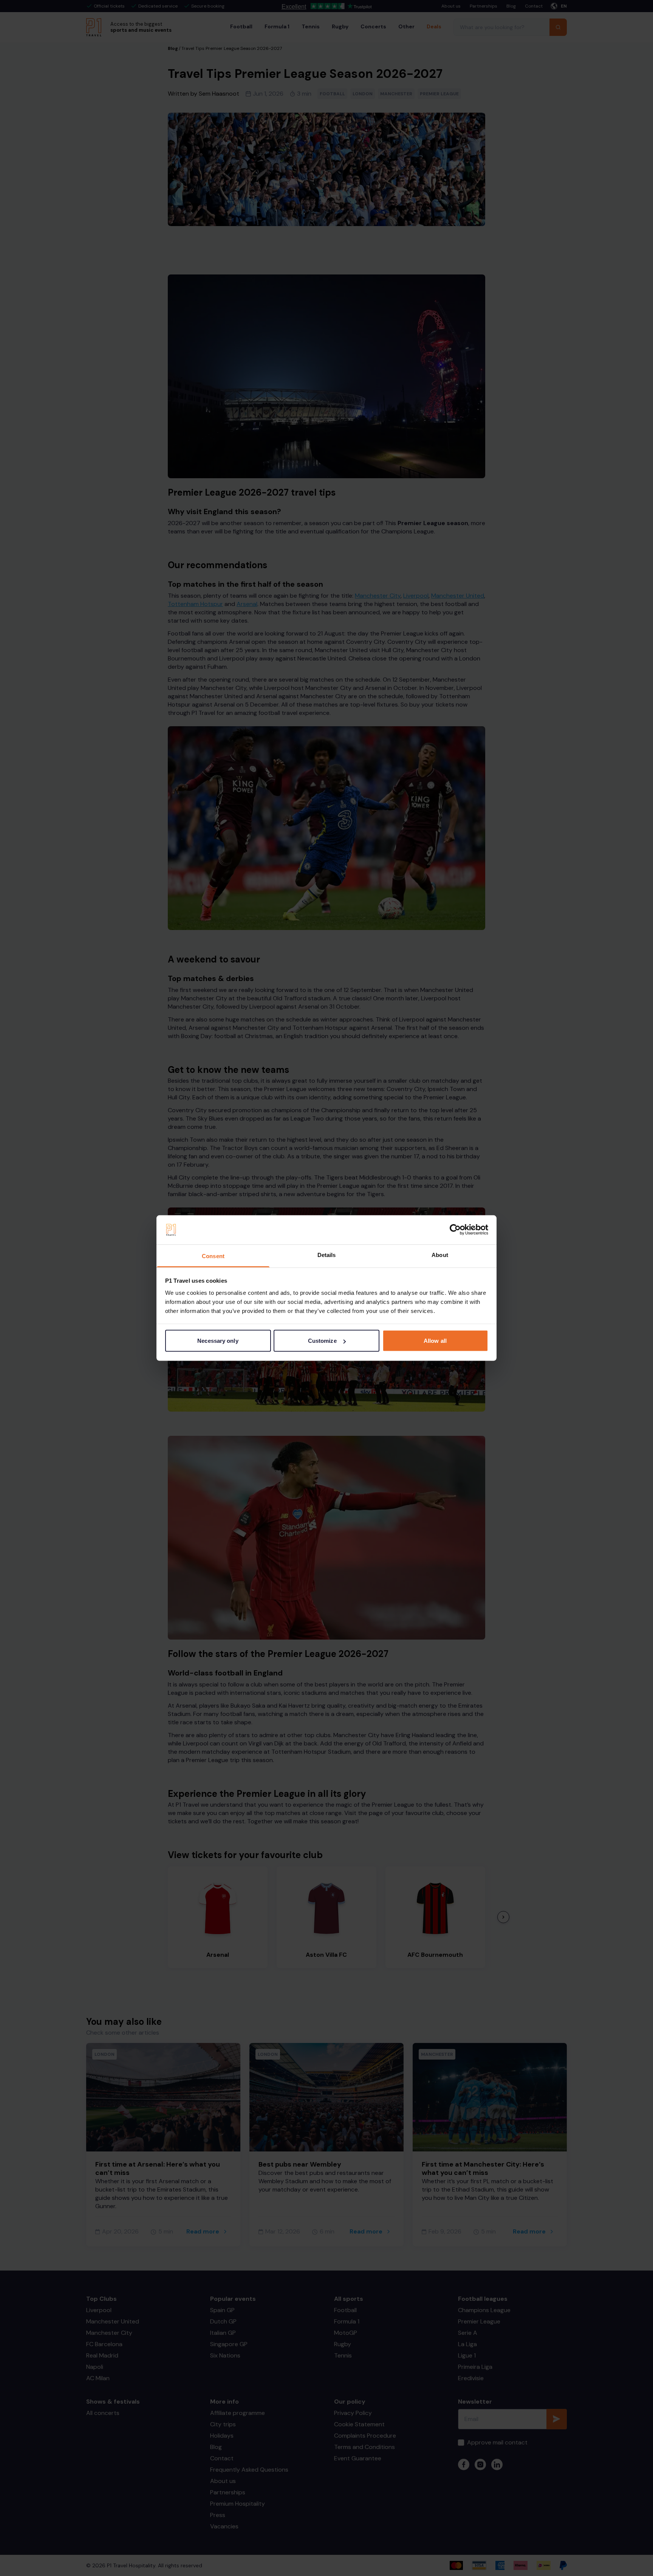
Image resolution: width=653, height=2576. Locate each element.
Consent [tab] (213, 1256)
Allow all (435, 1341)
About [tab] (440, 1255)
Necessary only (218, 1341)
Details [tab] (327, 1255)
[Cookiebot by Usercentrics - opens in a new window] (455, 1230)
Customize (322, 1341)
